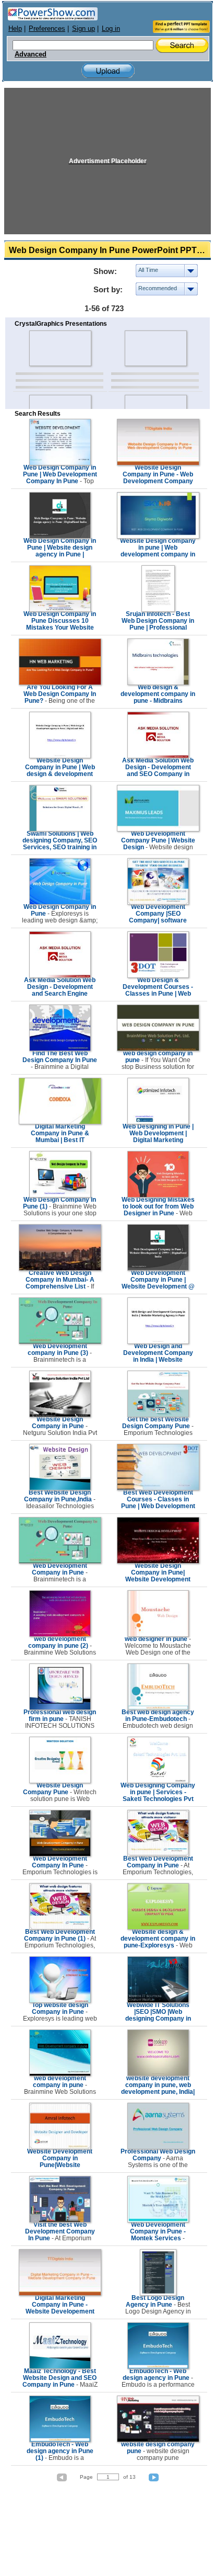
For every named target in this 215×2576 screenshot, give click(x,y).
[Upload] (108, 71)
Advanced (31, 54)
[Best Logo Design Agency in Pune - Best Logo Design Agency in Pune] (158, 2294)
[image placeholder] (60, 348)
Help (15, 29)
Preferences (47, 29)
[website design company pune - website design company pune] (158, 2440)
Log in (111, 29)
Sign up (83, 29)
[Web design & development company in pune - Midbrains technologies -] (158, 683)
